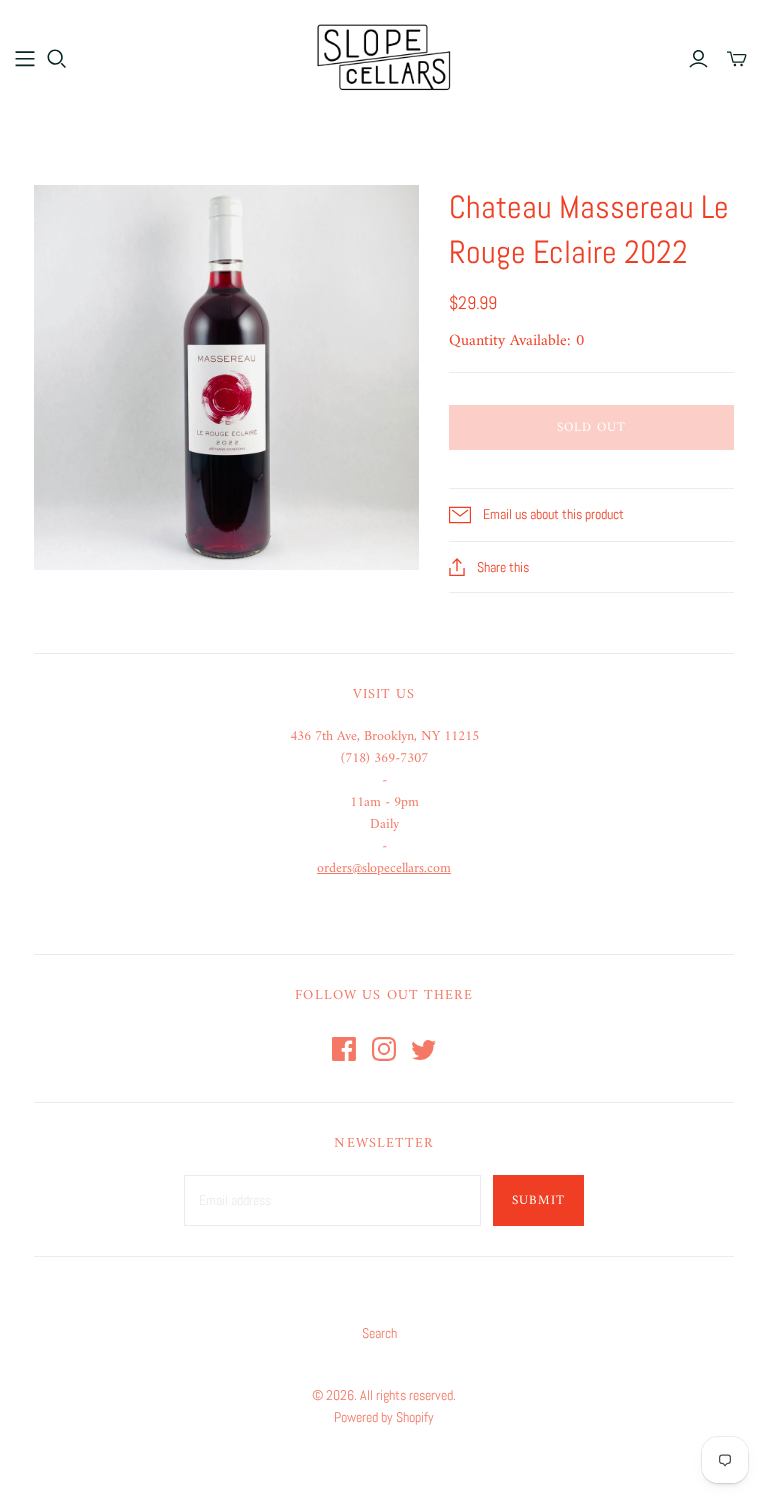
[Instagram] (384, 1049)
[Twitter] (424, 1049)
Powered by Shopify (384, 1417)
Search (379, 1333)
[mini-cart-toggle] (737, 59)
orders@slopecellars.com (384, 868)
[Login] (698, 59)
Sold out (591, 427)
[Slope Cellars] (384, 57)
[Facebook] (344, 1049)
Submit (538, 1200)
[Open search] (57, 59)
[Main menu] (25, 59)
